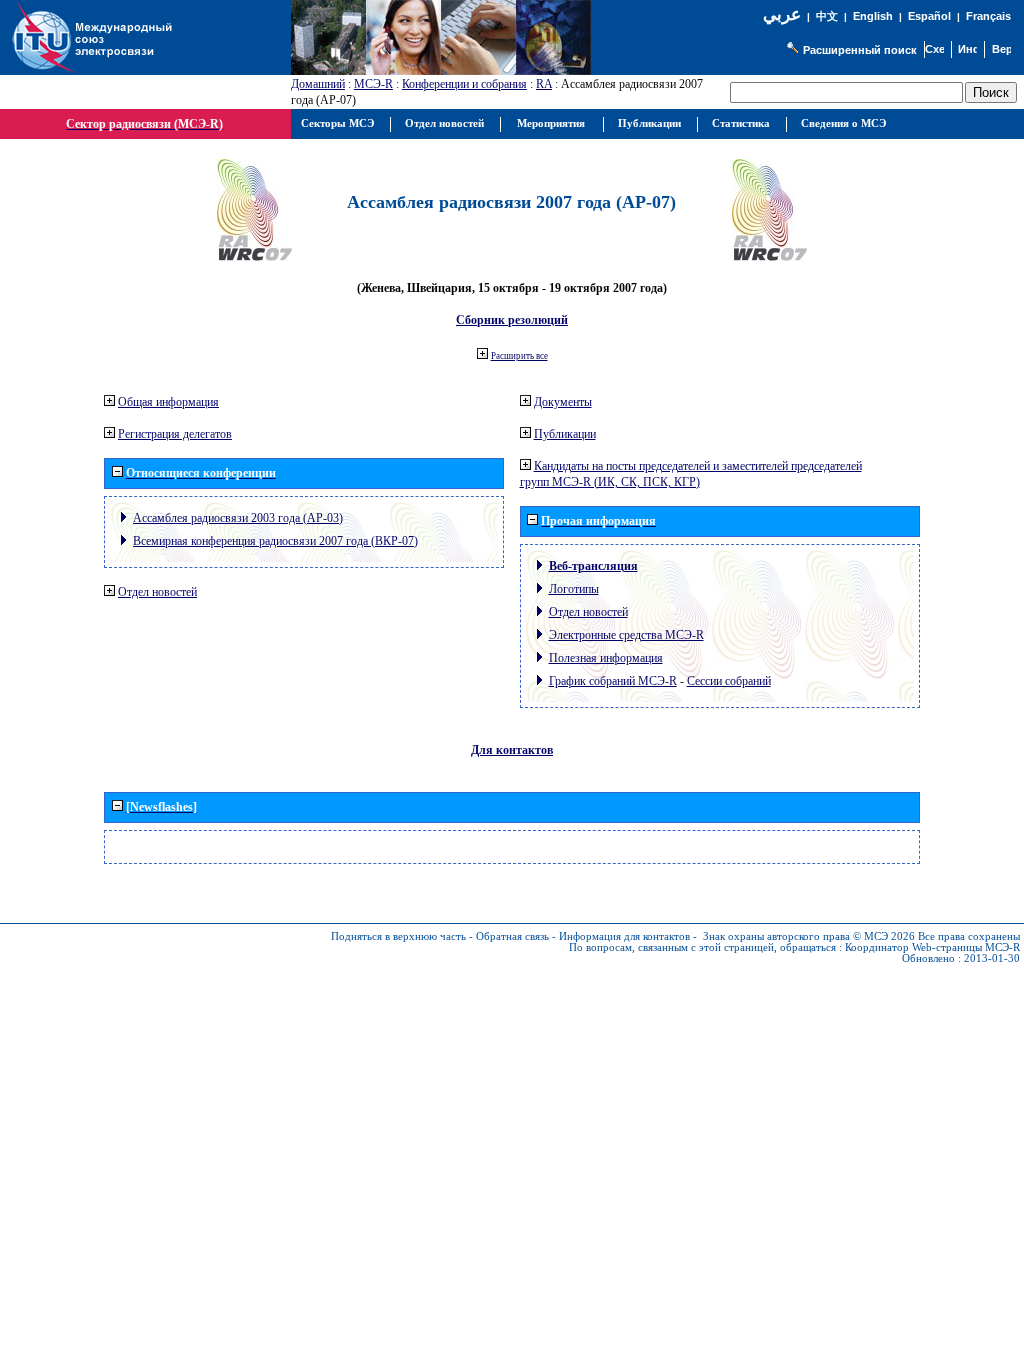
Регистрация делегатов (175, 434)
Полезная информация (606, 658)
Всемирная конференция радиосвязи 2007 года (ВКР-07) (275, 541)
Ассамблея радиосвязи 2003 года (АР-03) (238, 518)
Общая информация (168, 402)
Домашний (318, 84)
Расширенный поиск (860, 50)
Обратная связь (512, 936)
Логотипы (574, 589)
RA (544, 84)
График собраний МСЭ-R (613, 681)
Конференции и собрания (464, 84)
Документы (563, 402)
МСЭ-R (373, 84)
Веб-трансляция (593, 566)
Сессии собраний (729, 681)
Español (929, 16)
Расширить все (519, 356)
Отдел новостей (157, 592)
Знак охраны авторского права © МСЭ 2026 (809, 936)
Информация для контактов (624, 936)
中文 (827, 16)
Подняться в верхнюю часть (398, 936)
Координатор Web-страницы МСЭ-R (932, 947)
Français (988, 16)
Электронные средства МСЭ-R (626, 635)
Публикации (565, 434)
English (873, 16)
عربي (782, 14)
